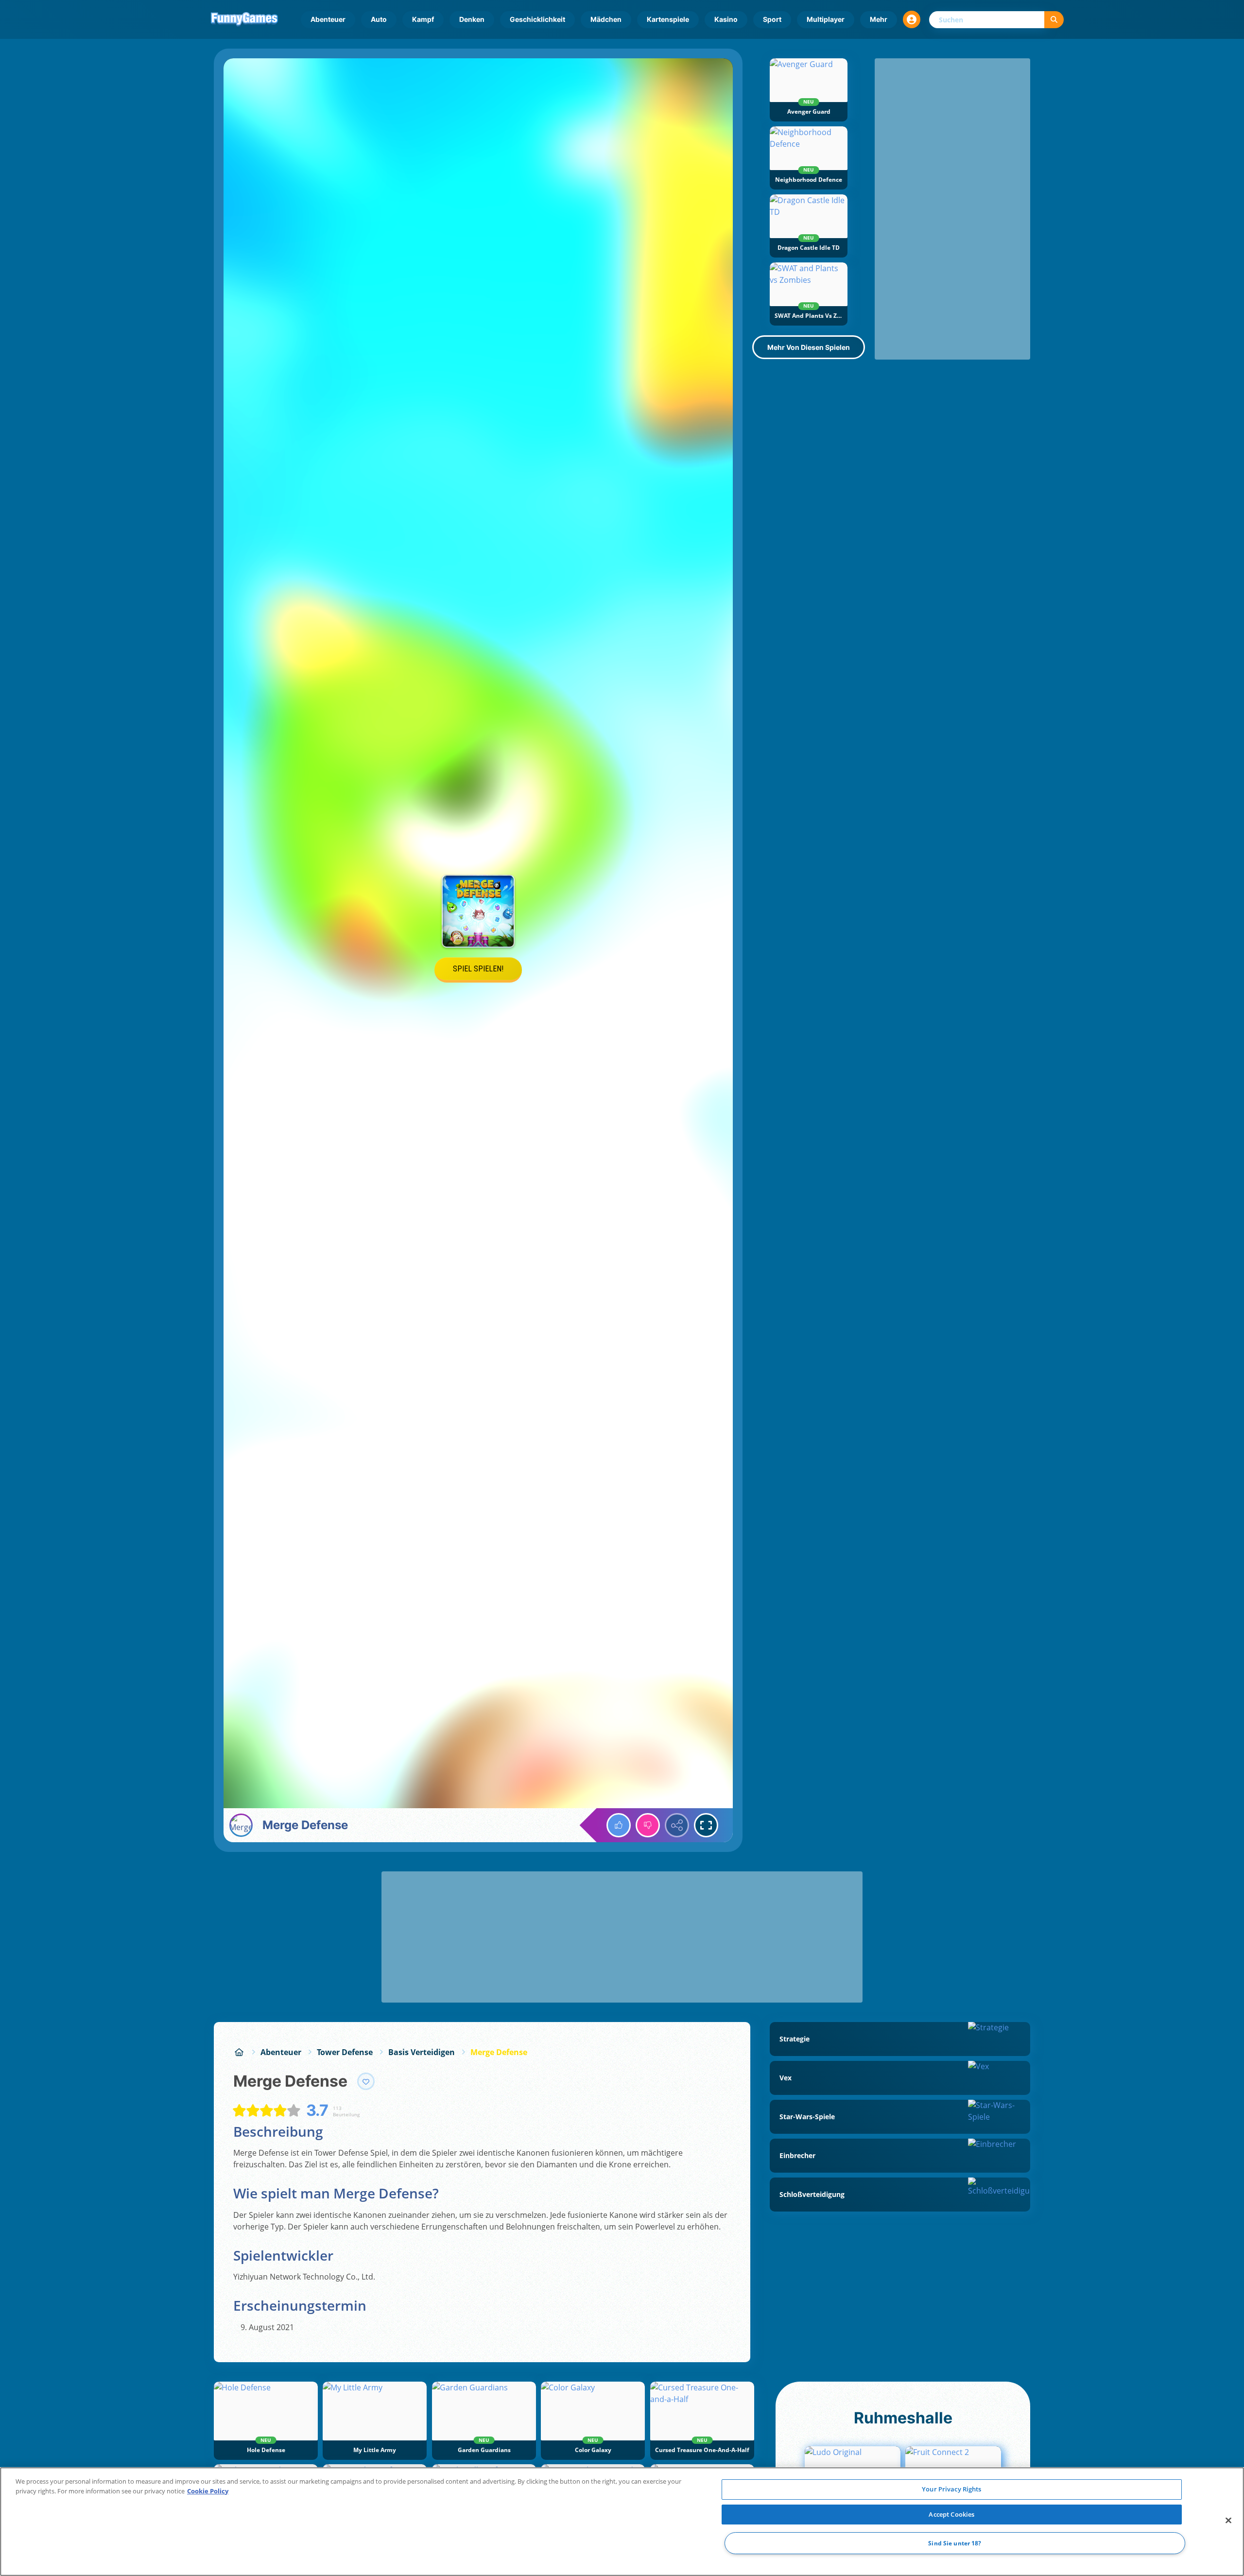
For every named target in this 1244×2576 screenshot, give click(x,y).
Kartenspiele (668, 19)
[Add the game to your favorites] (366, 2081)
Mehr (879, 19)
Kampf (423, 19)
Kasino (726, 19)
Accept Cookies (951, 2514)
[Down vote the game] (648, 1825)
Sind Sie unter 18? (955, 2543)
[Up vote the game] (619, 1825)
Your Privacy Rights (951, 2489)
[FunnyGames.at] (239, 2052)
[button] (912, 19)
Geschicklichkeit (537, 19)
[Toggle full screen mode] (706, 1825)
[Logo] (244, 19)
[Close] (1228, 2521)
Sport (772, 19)
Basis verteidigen (422, 2052)
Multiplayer (826, 19)
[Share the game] (677, 1825)
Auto (379, 19)
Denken (472, 19)
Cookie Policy (208, 2491)
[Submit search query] (1054, 20)
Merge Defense (499, 2052)
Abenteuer (328, 19)
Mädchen (606, 19)
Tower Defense (345, 2052)
